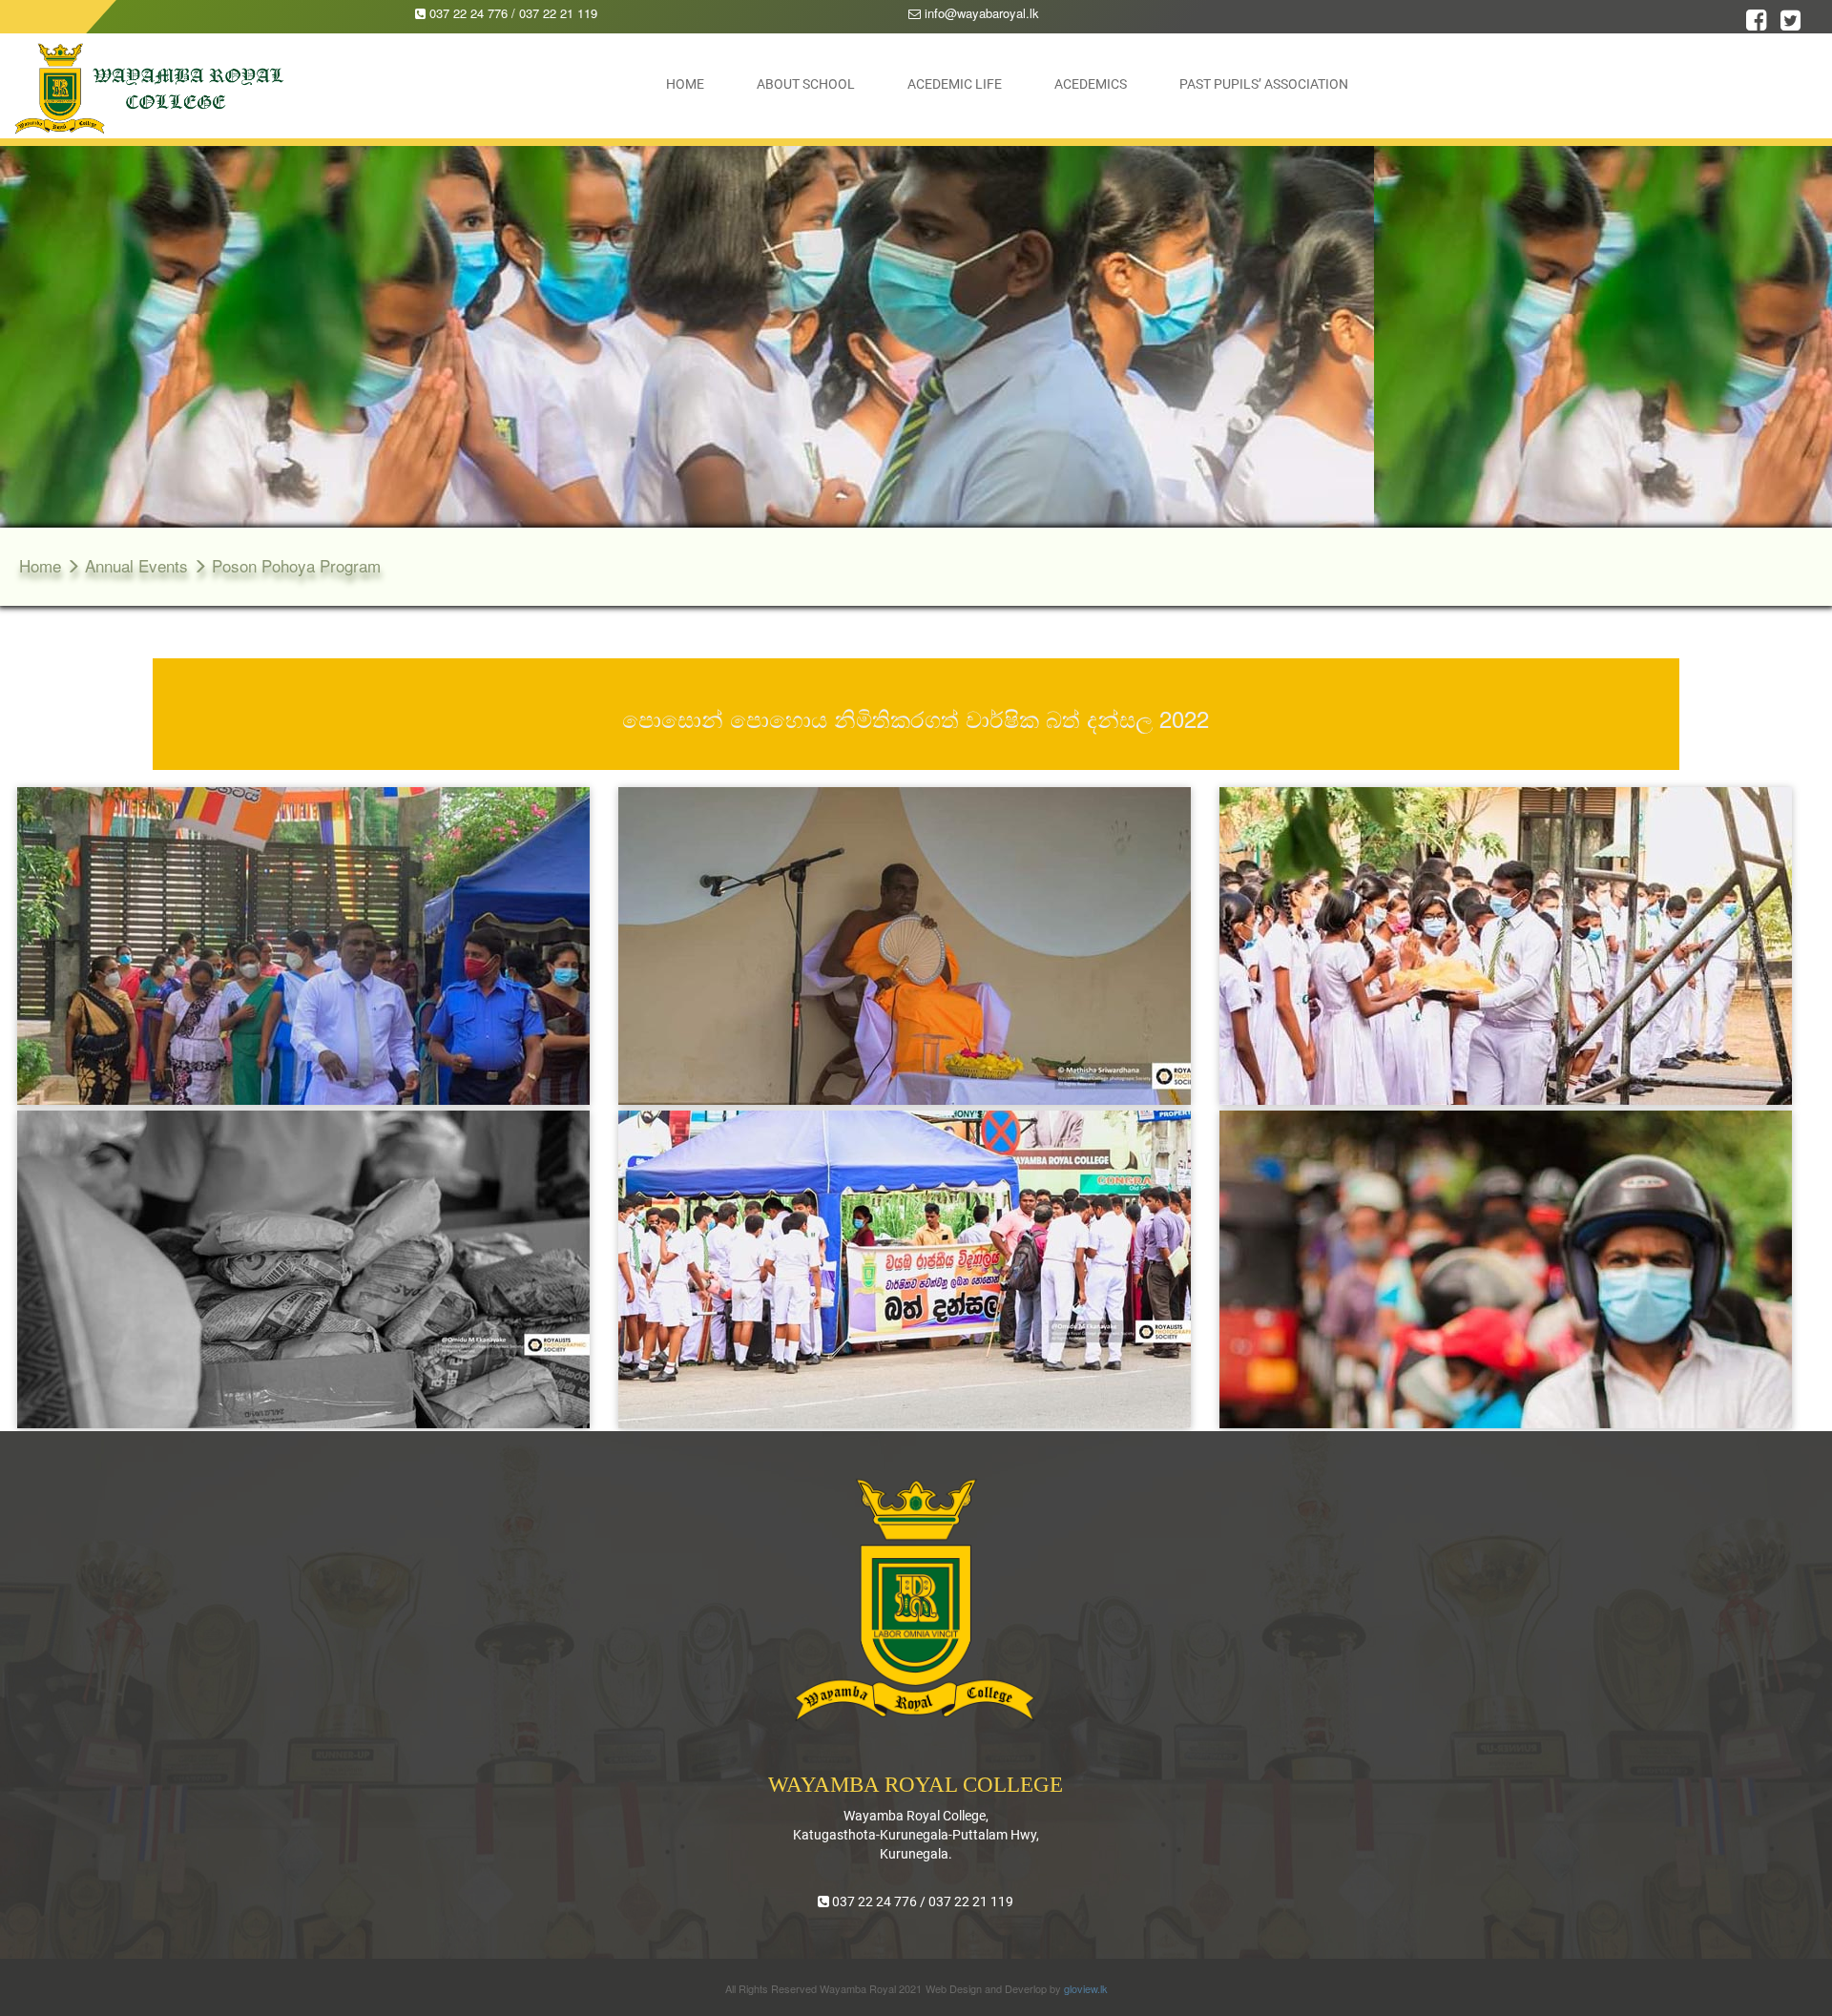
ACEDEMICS (1091, 84)
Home (42, 565)
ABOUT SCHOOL (806, 84)
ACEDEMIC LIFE (955, 84)
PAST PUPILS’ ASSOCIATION (1264, 84)
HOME (685, 84)
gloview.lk (1086, 1988)
